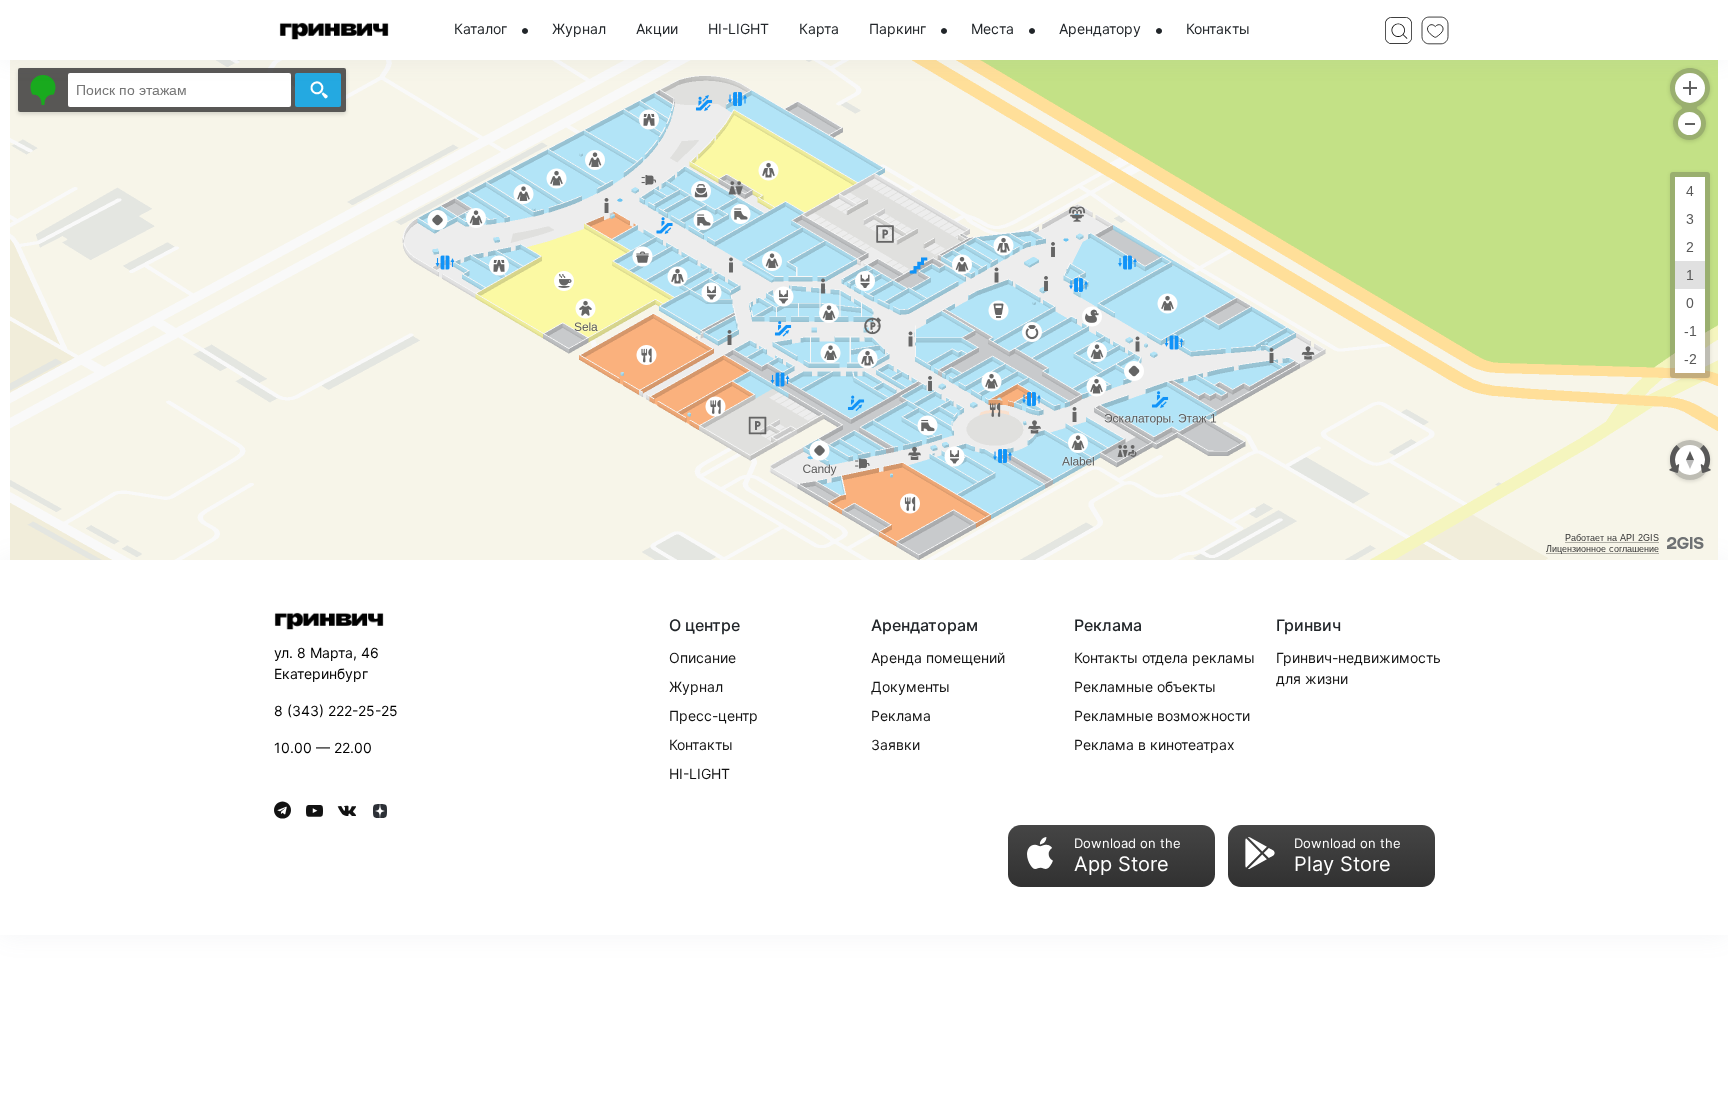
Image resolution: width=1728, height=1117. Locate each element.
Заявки (895, 744)
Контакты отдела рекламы (1164, 657)
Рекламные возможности (1162, 715)
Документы (910, 686)
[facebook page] (290, 810)
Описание (702, 657)
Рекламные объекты (1145, 686)
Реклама (901, 715)
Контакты (701, 744)
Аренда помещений (938, 657)
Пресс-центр (713, 715)
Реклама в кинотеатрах (1154, 744)
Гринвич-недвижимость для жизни (1358, 668)
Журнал (696, 686)
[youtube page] (322, 810)
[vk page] (354, 810)
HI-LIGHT (699, 773)
